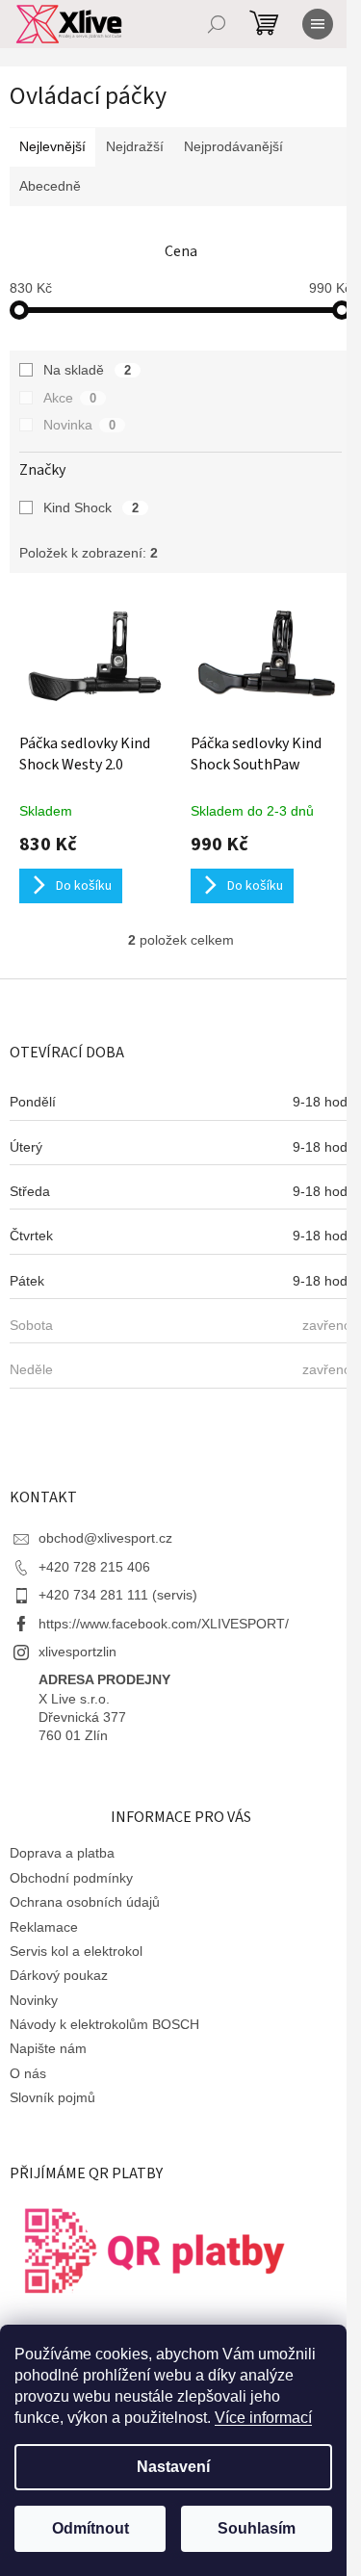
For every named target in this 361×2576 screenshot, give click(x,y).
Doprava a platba (62, 1853)
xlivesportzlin (77, 1652)
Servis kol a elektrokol (76, 1951)
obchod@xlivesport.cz (105, 1538)
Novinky (34, 2000)
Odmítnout (90, 2528)
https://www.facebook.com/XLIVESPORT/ (164, 1624)
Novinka (79, 425)
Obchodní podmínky (71, 1878)
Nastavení (173, 2467)
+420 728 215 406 (94, 1567)
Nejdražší (135, 146)
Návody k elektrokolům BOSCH (104, 2024)
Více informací (263, 2418)
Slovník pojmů (52, 2097)
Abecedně (50, 186)
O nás (28, 2073)
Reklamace (44, 1927)
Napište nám (48, 2048)
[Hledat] (217, 24)
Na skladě (87, 370)
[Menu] (318, 24)
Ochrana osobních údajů (85, 1902)
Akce (70, 398)
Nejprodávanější (233, 146)
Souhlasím (257, 2528)
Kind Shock (91, 507)
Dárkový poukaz (59, 1975)
